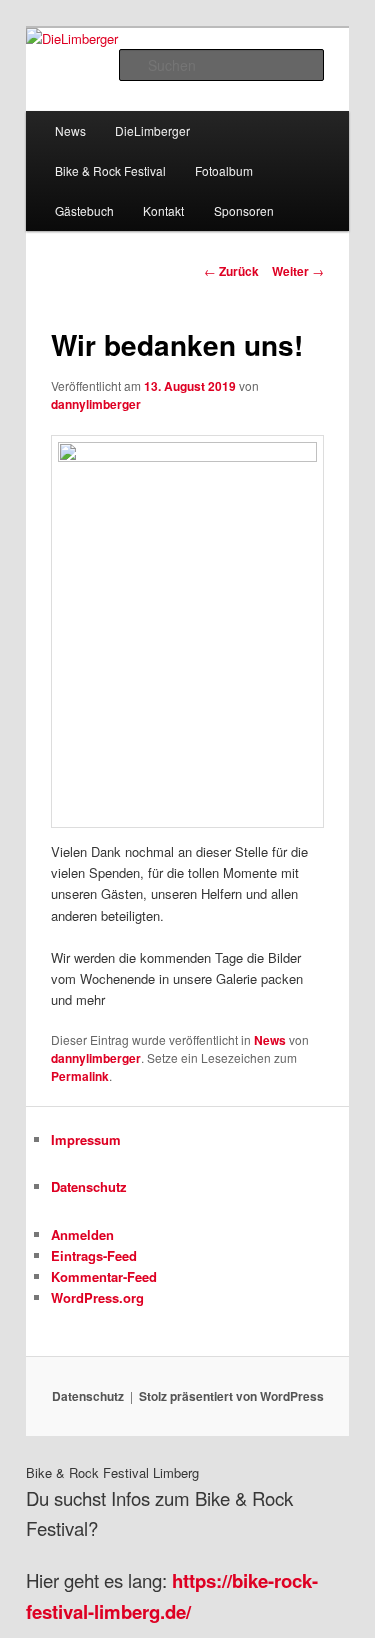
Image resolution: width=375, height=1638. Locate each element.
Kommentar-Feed (104, 1276)
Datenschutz (89, 1186)
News (70, 130)
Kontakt (163, 210)
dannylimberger (96, 404)
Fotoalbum (224, 170)
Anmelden (82, 1234)
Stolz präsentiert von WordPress (231, 1396)
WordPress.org (97, 1297)
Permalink (80, 1076)
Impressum (86, 1139)
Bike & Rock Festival (110, 170)
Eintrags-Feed (94, 1255)
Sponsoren (244, 210)
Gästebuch (84, 210)
